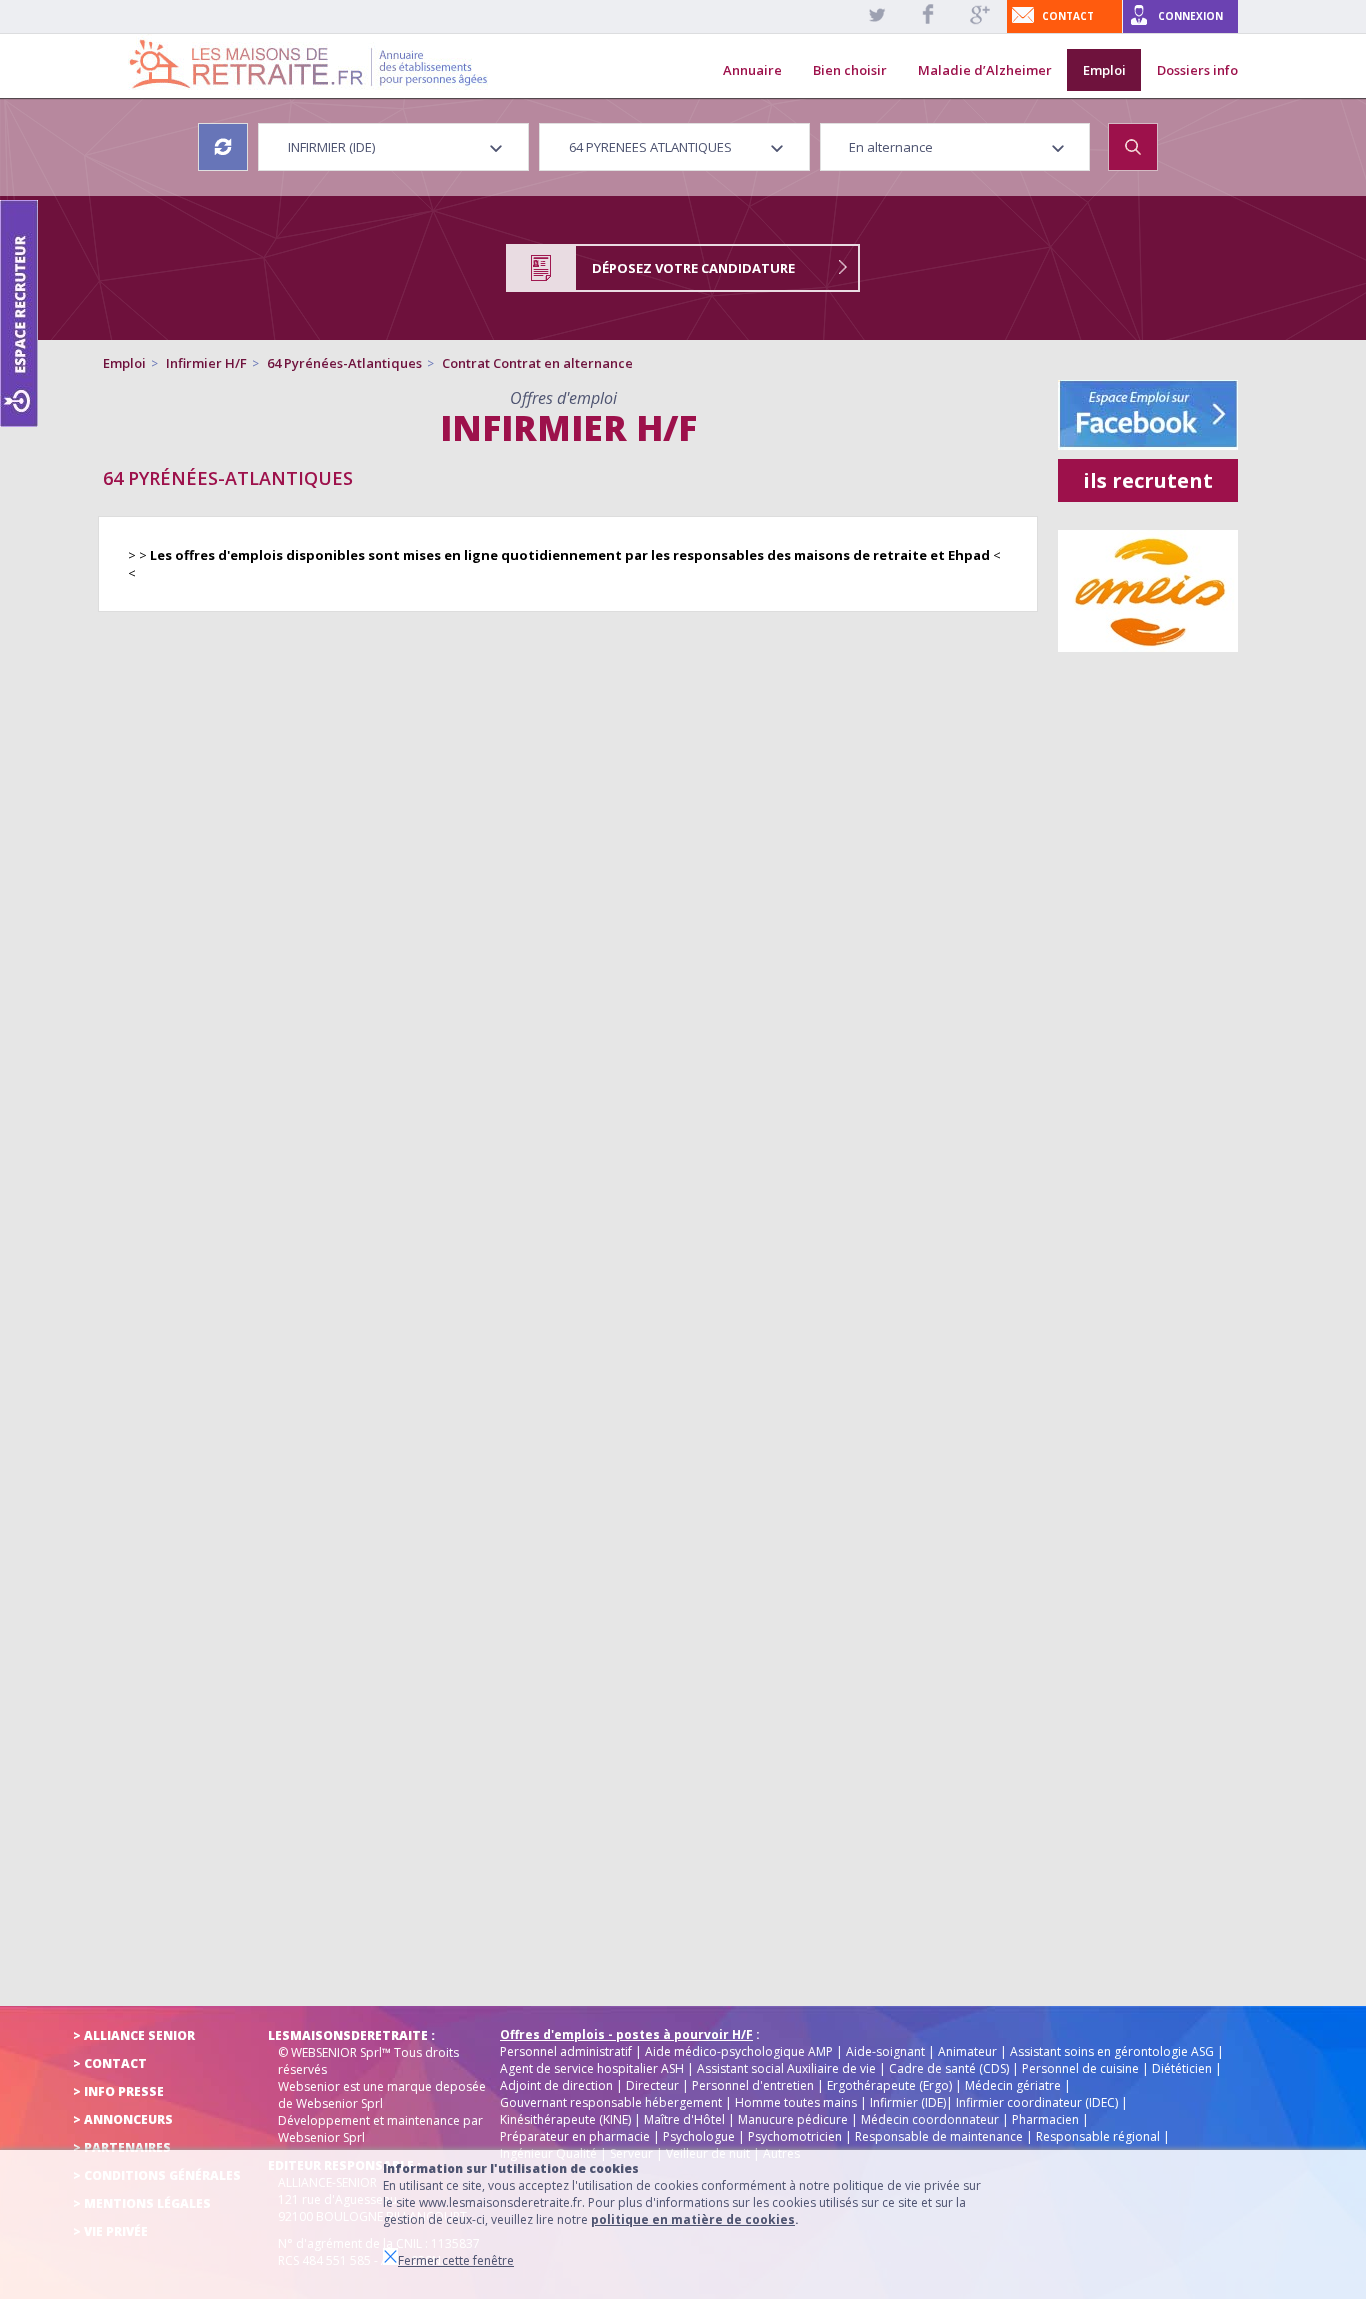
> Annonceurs (123, 2119)
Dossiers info (1197, 70)
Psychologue (699, 2136)
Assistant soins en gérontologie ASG (1112, 2051)
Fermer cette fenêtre (456, 2260)
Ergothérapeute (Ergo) (889, 2085)
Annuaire (752, 70)
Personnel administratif (566, 2051)
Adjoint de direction (556, 2085)
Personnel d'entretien (753, 2085)
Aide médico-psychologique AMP (739, 2051)
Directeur (652, 2085)
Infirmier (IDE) (908, 2102)
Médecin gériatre (1013, 2085)
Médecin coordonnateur (930, 2119)
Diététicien (1182, 2068)
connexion (1190, 16)
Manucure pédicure (793, 2119)
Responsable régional (1098, 2136)
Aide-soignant (885, 2051)
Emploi (1104, 70)
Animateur (967, 2051)
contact (1068, 16)
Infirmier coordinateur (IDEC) (1037, 2102)
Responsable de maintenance (939, 2136)
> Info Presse (118, 2091)
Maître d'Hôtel (684, 2119)
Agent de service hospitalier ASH (592, 2068)
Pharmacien (1045, 2119)
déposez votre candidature (693, 268)
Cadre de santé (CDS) (949, 2068)
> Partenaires (122, 2147)
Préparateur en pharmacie (575, 2136)
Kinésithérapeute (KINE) (565, 2119)
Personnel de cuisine (1080, 2068)
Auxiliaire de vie (831, 2068)
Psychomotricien (795, 2136)
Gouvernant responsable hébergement (611, 2102)
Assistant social (740, 2068)
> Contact (110, 2063)
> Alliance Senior (134, 2035)
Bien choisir (850, 70)
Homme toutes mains (796, 2102)
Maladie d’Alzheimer (985, 70)
